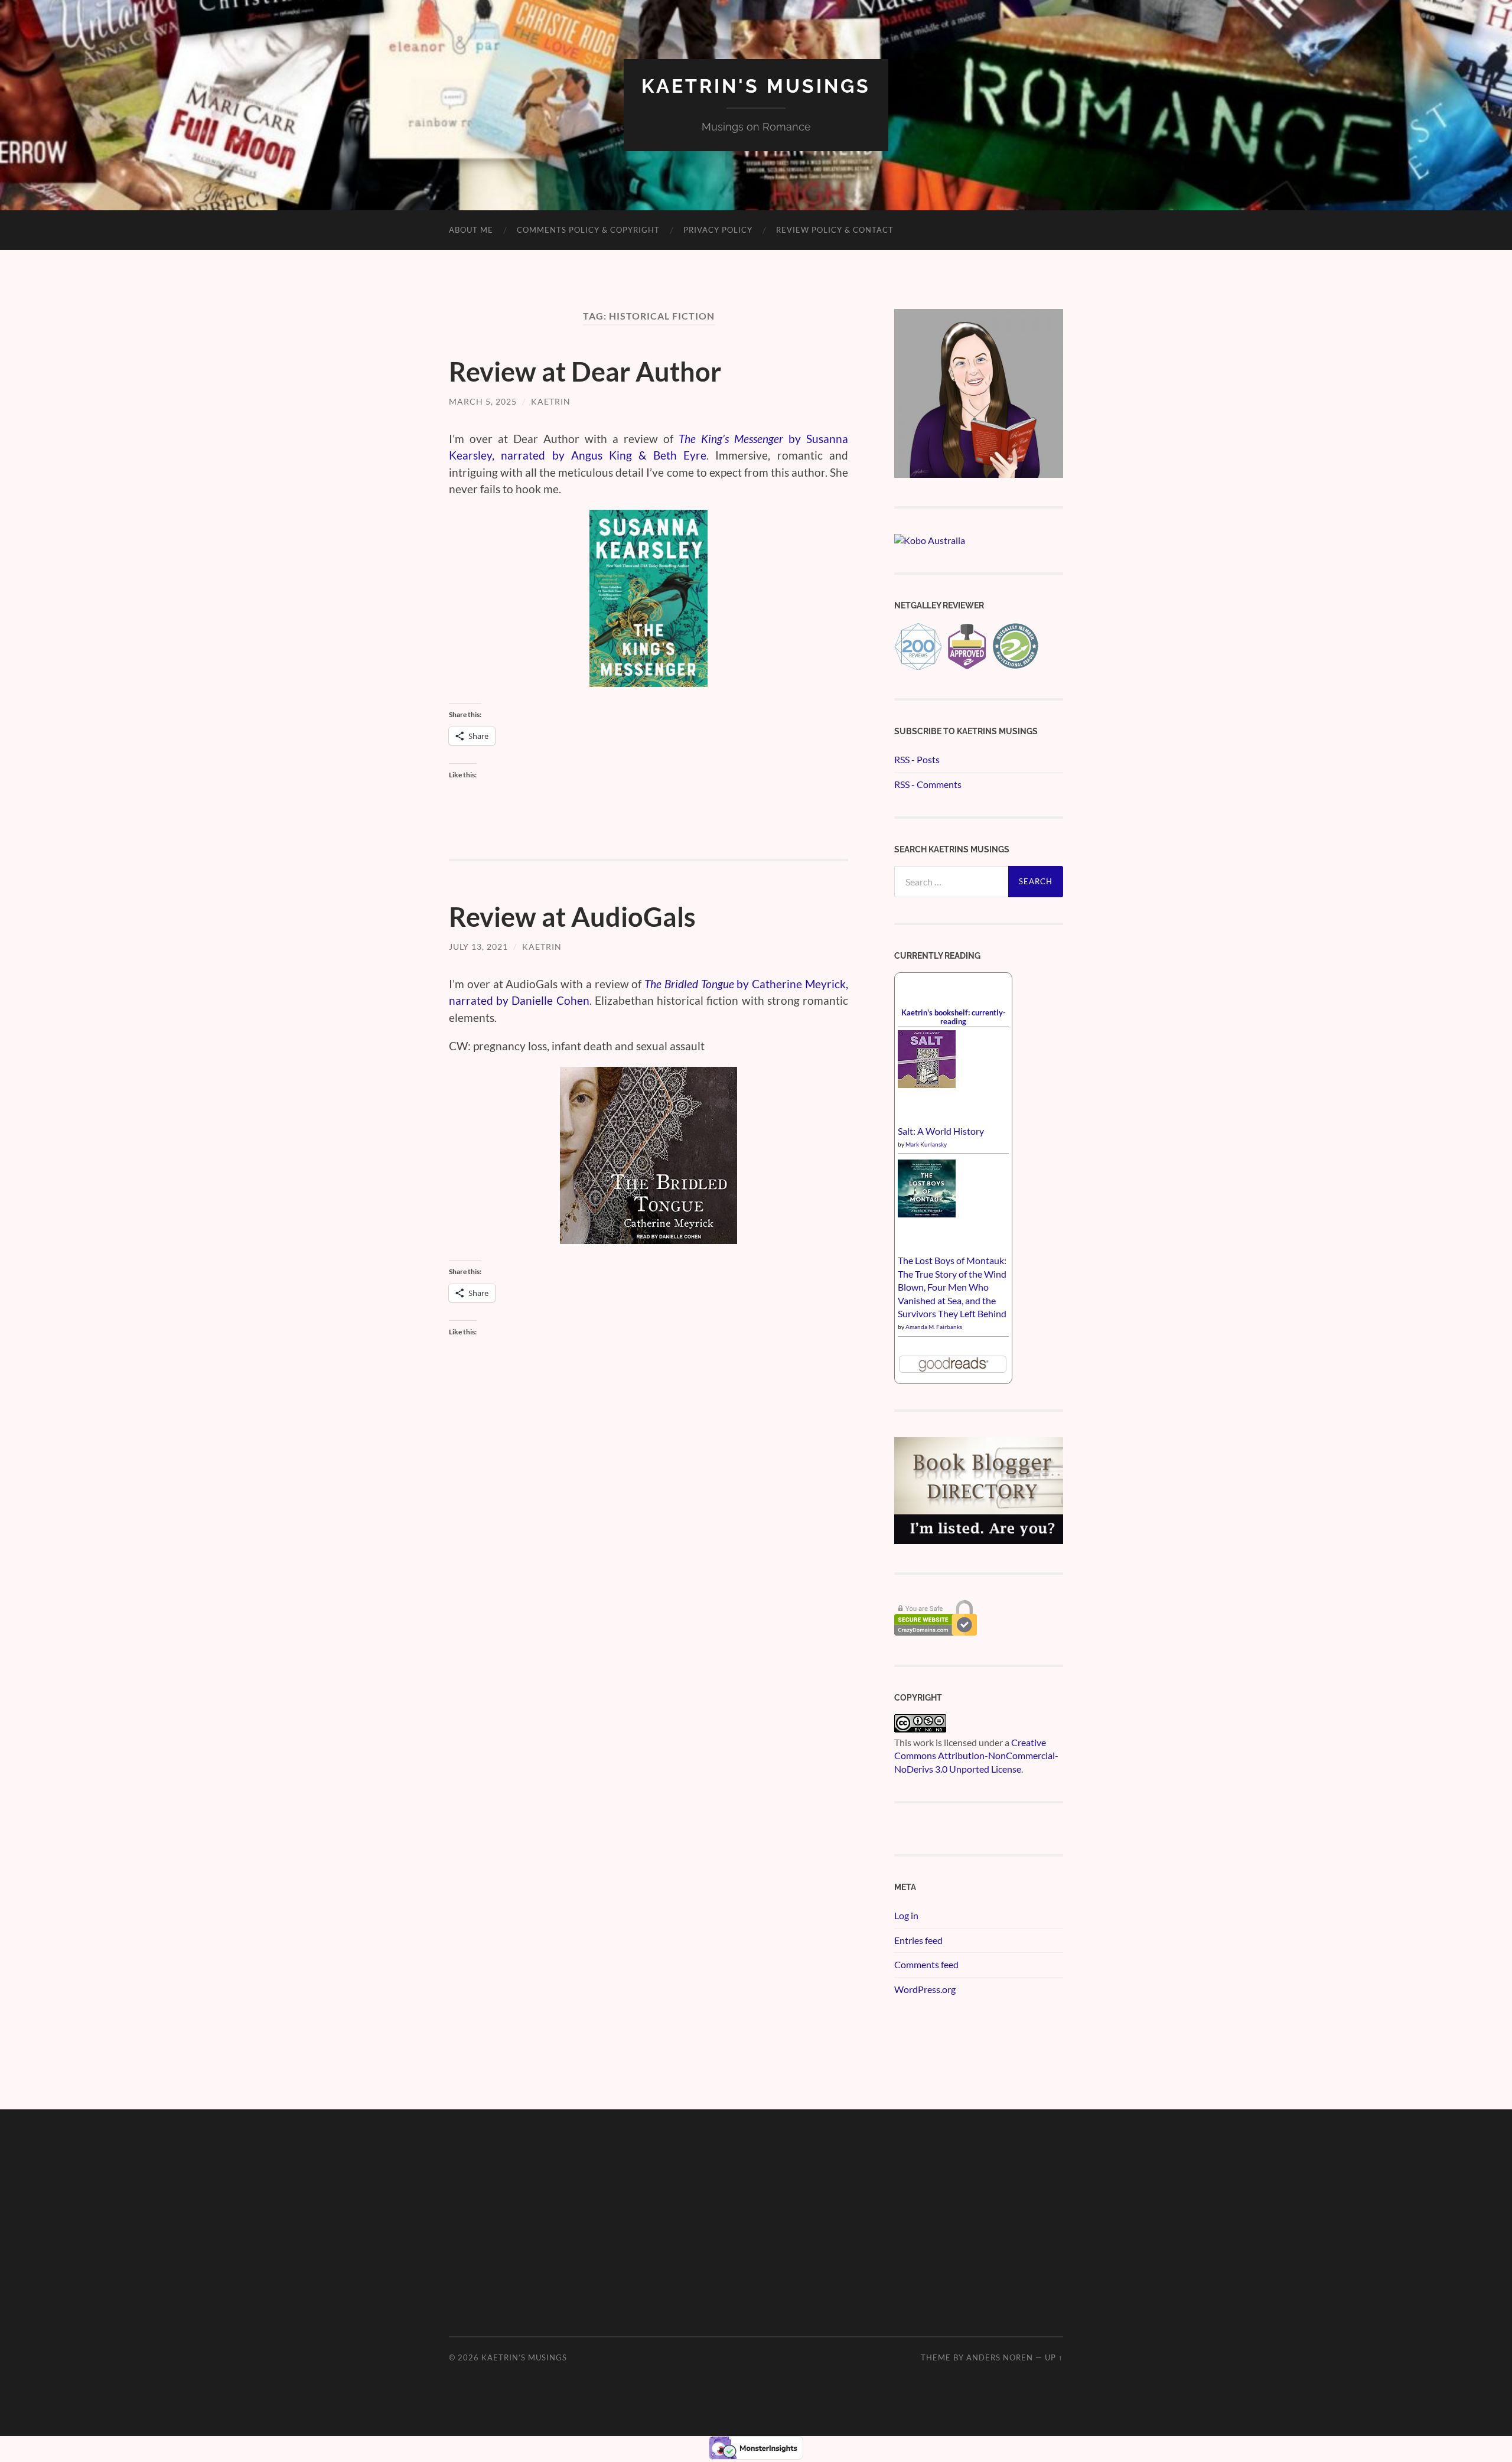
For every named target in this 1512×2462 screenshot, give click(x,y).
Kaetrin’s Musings (524, 2357)
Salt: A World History (941, 1131)
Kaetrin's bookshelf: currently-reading (954, 1017)
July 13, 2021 (478, 947)
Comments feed (926, 1964)
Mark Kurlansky (926, 1144)
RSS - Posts (917, 759)
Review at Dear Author (585, 372)
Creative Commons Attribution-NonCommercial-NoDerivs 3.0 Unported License (976, 1756)
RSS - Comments (928, 784)
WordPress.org (925, 1989)
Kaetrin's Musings (756, 86)
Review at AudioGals (572, 917)
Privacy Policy (718, 230)
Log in (906, 1915)
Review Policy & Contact (835, 230)
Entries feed (918, 1940)
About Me (471, 230)
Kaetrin (551, 401)
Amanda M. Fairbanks (934, 1327)
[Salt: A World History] (927, 1084)
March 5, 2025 (483, 401)
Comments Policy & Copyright (588, 230)
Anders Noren (1000, 2357)
